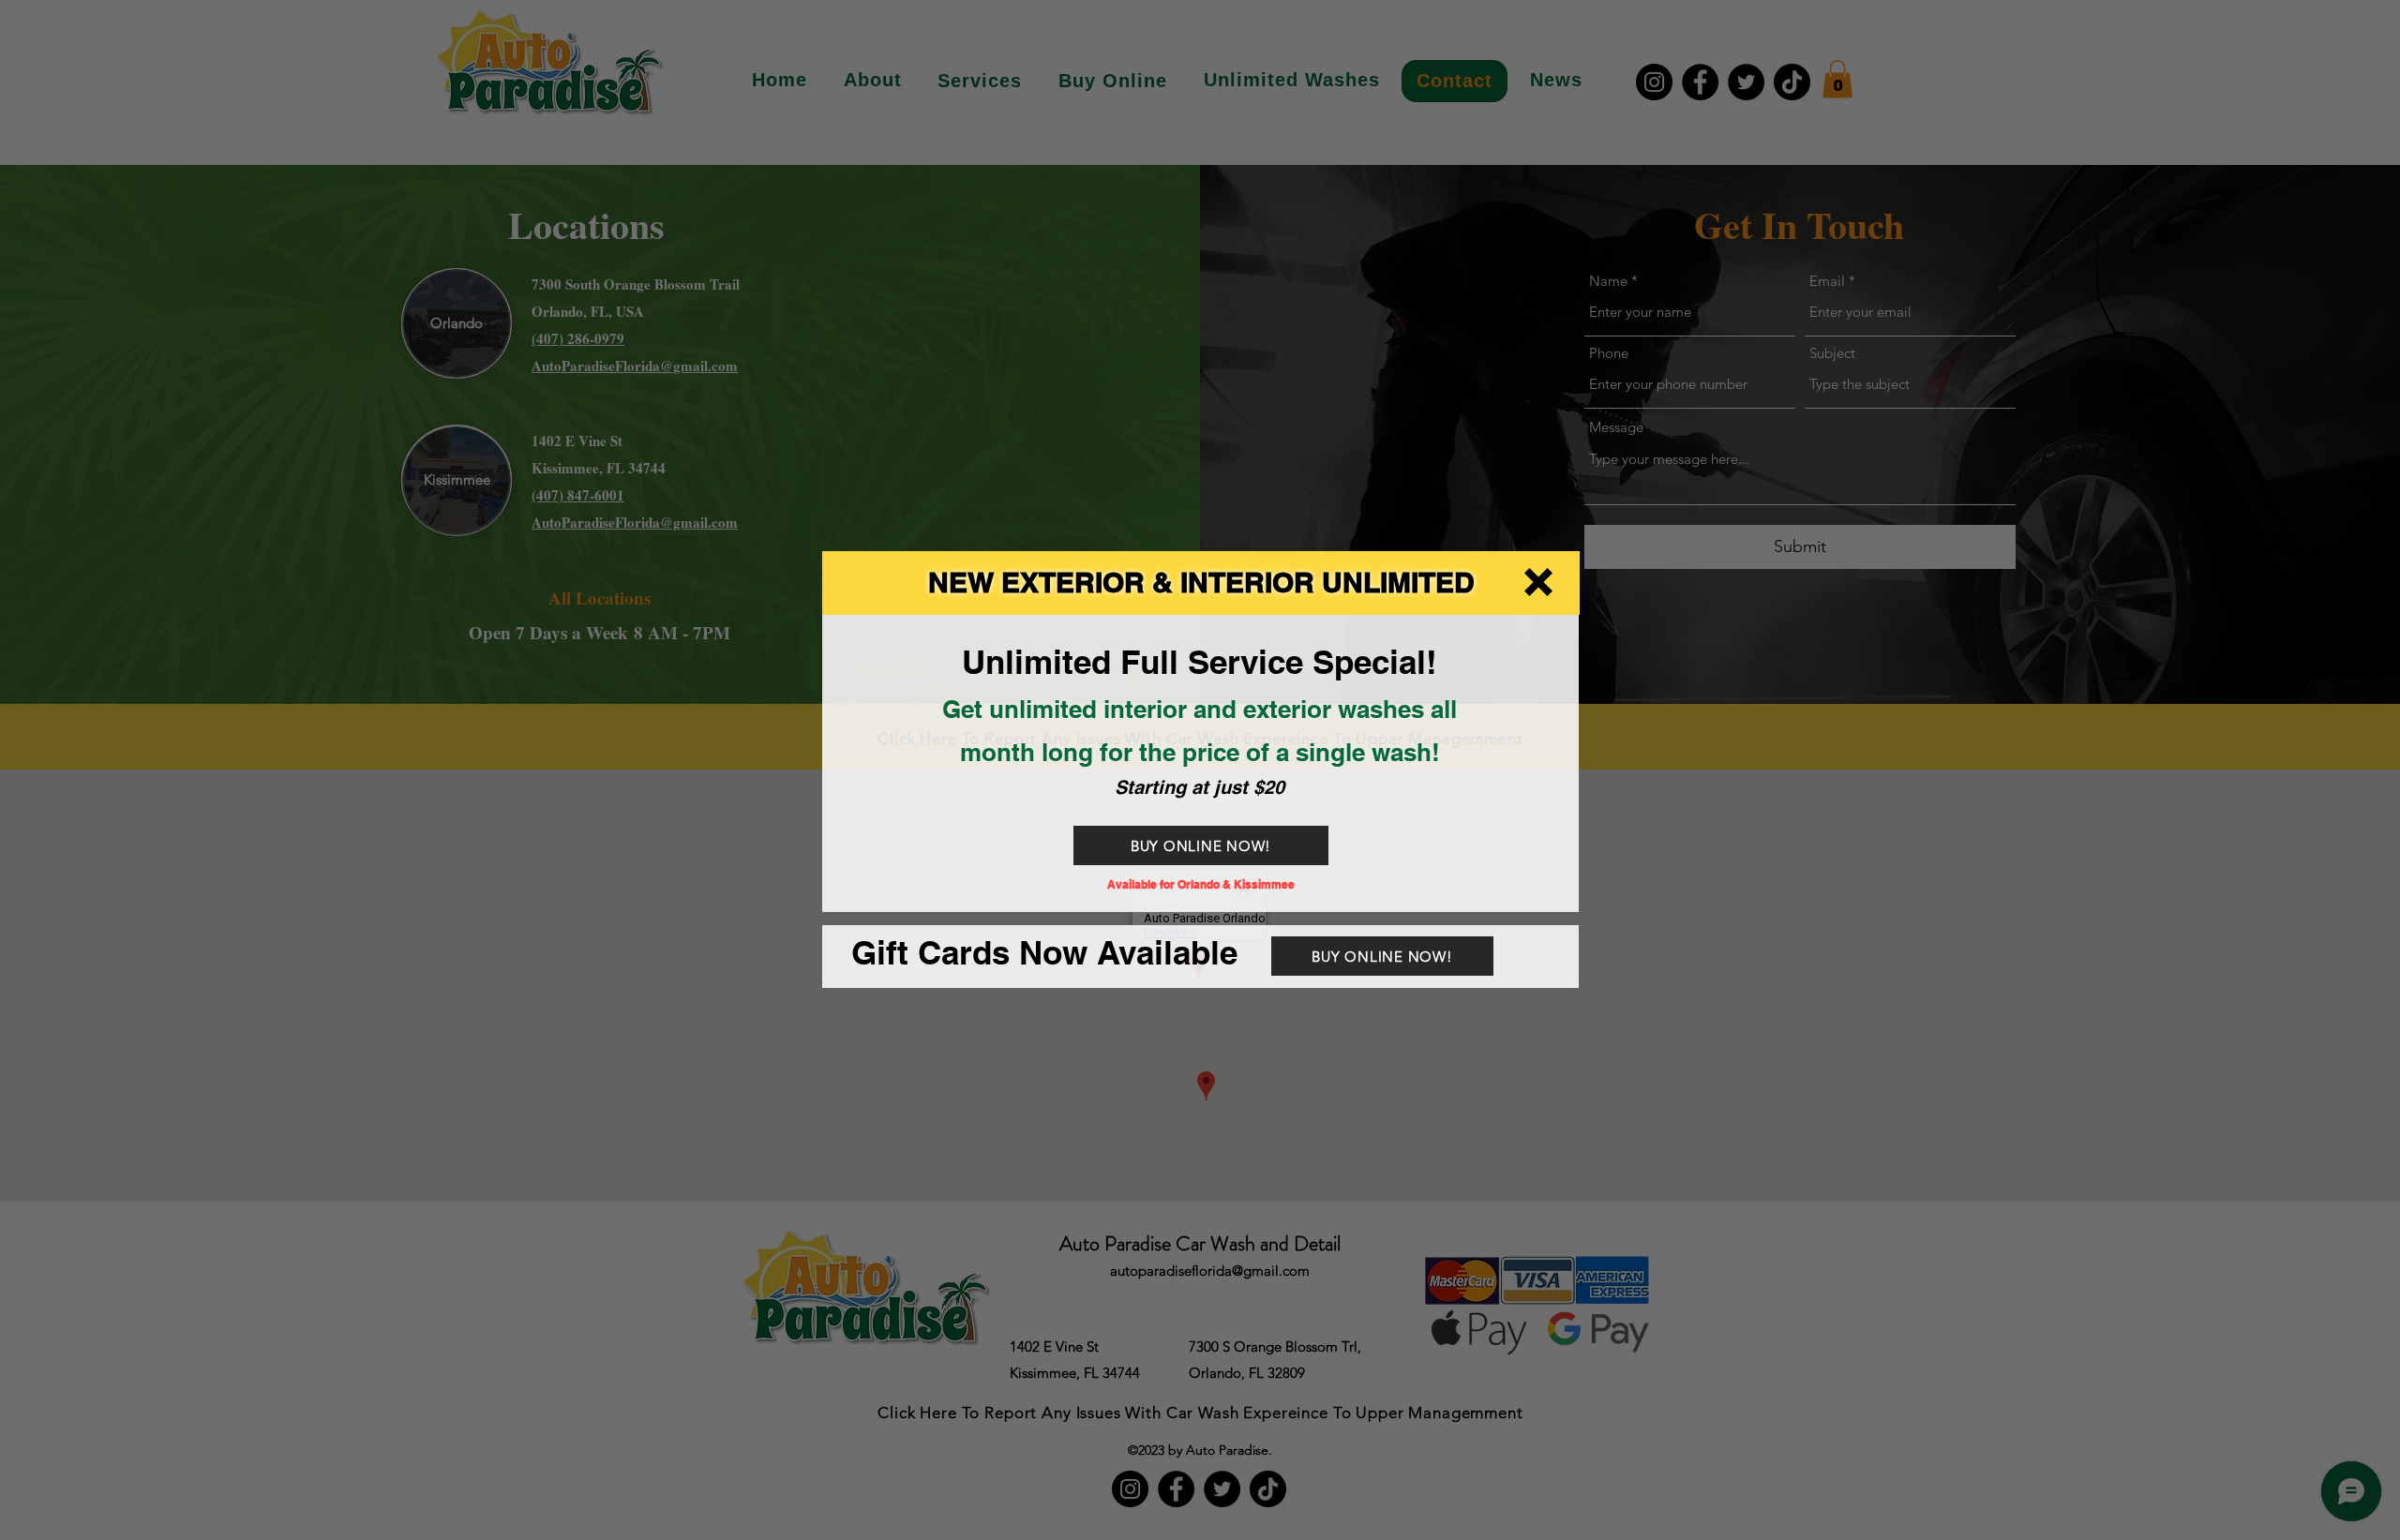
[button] (1538, 582)
